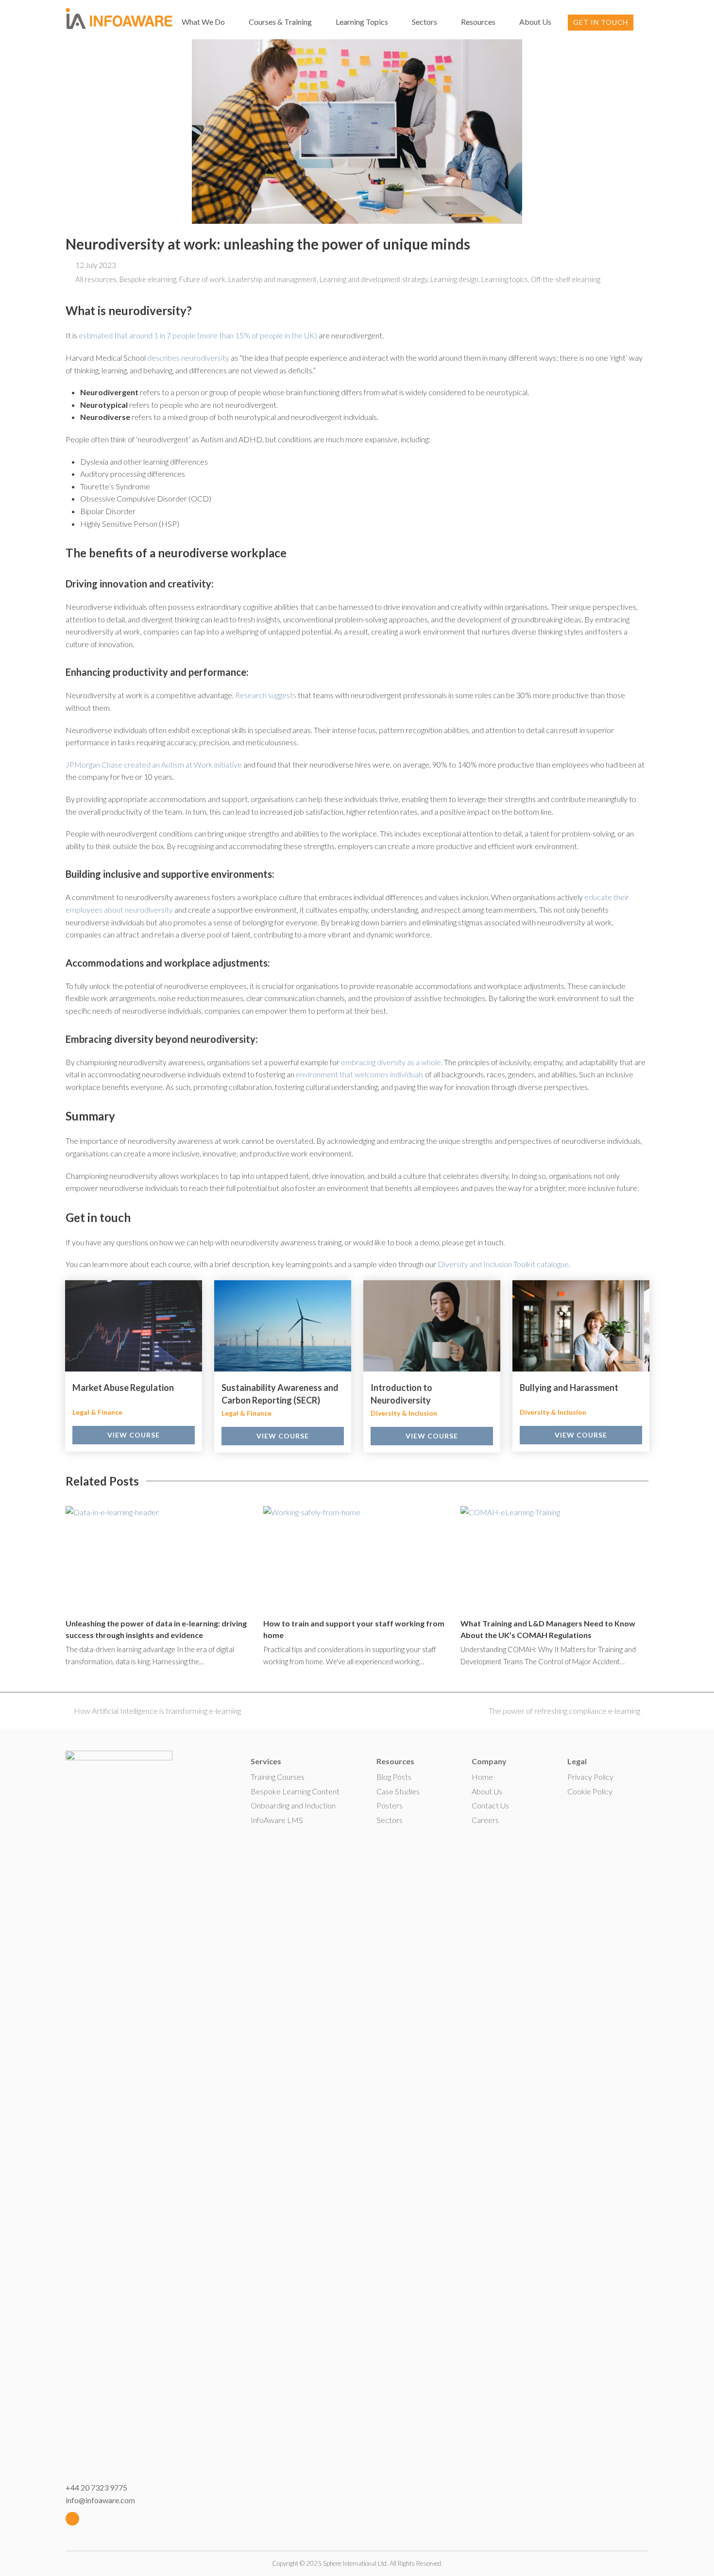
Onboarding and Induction (293, 1805)
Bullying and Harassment (569, 1388)
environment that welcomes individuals (360, 1074)
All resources (96, 279)
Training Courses (278, 1777)
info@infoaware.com (100, 2500)
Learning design (454, 279)
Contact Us (490, 1805)
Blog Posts (394, 1777)
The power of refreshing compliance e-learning (564, 1711)
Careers (485, 1820)
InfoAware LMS (277, 1820)
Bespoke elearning (148, 279)
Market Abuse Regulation (123, 1388)
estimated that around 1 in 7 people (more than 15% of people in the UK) (198, 335)
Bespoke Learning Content (295, 1791)
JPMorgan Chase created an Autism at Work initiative (154, 764)
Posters (390, 1805)
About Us (487, 1791)
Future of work (202, 279)
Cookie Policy (590, 1791)
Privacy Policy (590, 1777)
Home (482, 1777)
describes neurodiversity (188, 358)
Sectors (390, 1820)
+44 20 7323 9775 (96, 2487)
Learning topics (505, 279)
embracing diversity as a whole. (392, 1062)
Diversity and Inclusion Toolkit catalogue (503, 1264)
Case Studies (398, 1791)
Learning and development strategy (374, 279)
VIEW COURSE (134, 1435)
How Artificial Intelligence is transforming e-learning (157, 1711)
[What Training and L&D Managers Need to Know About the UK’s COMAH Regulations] (554, 1558)
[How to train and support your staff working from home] (357, 1558)
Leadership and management (272, 279)
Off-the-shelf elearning (566, 279)
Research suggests (266, 695)
